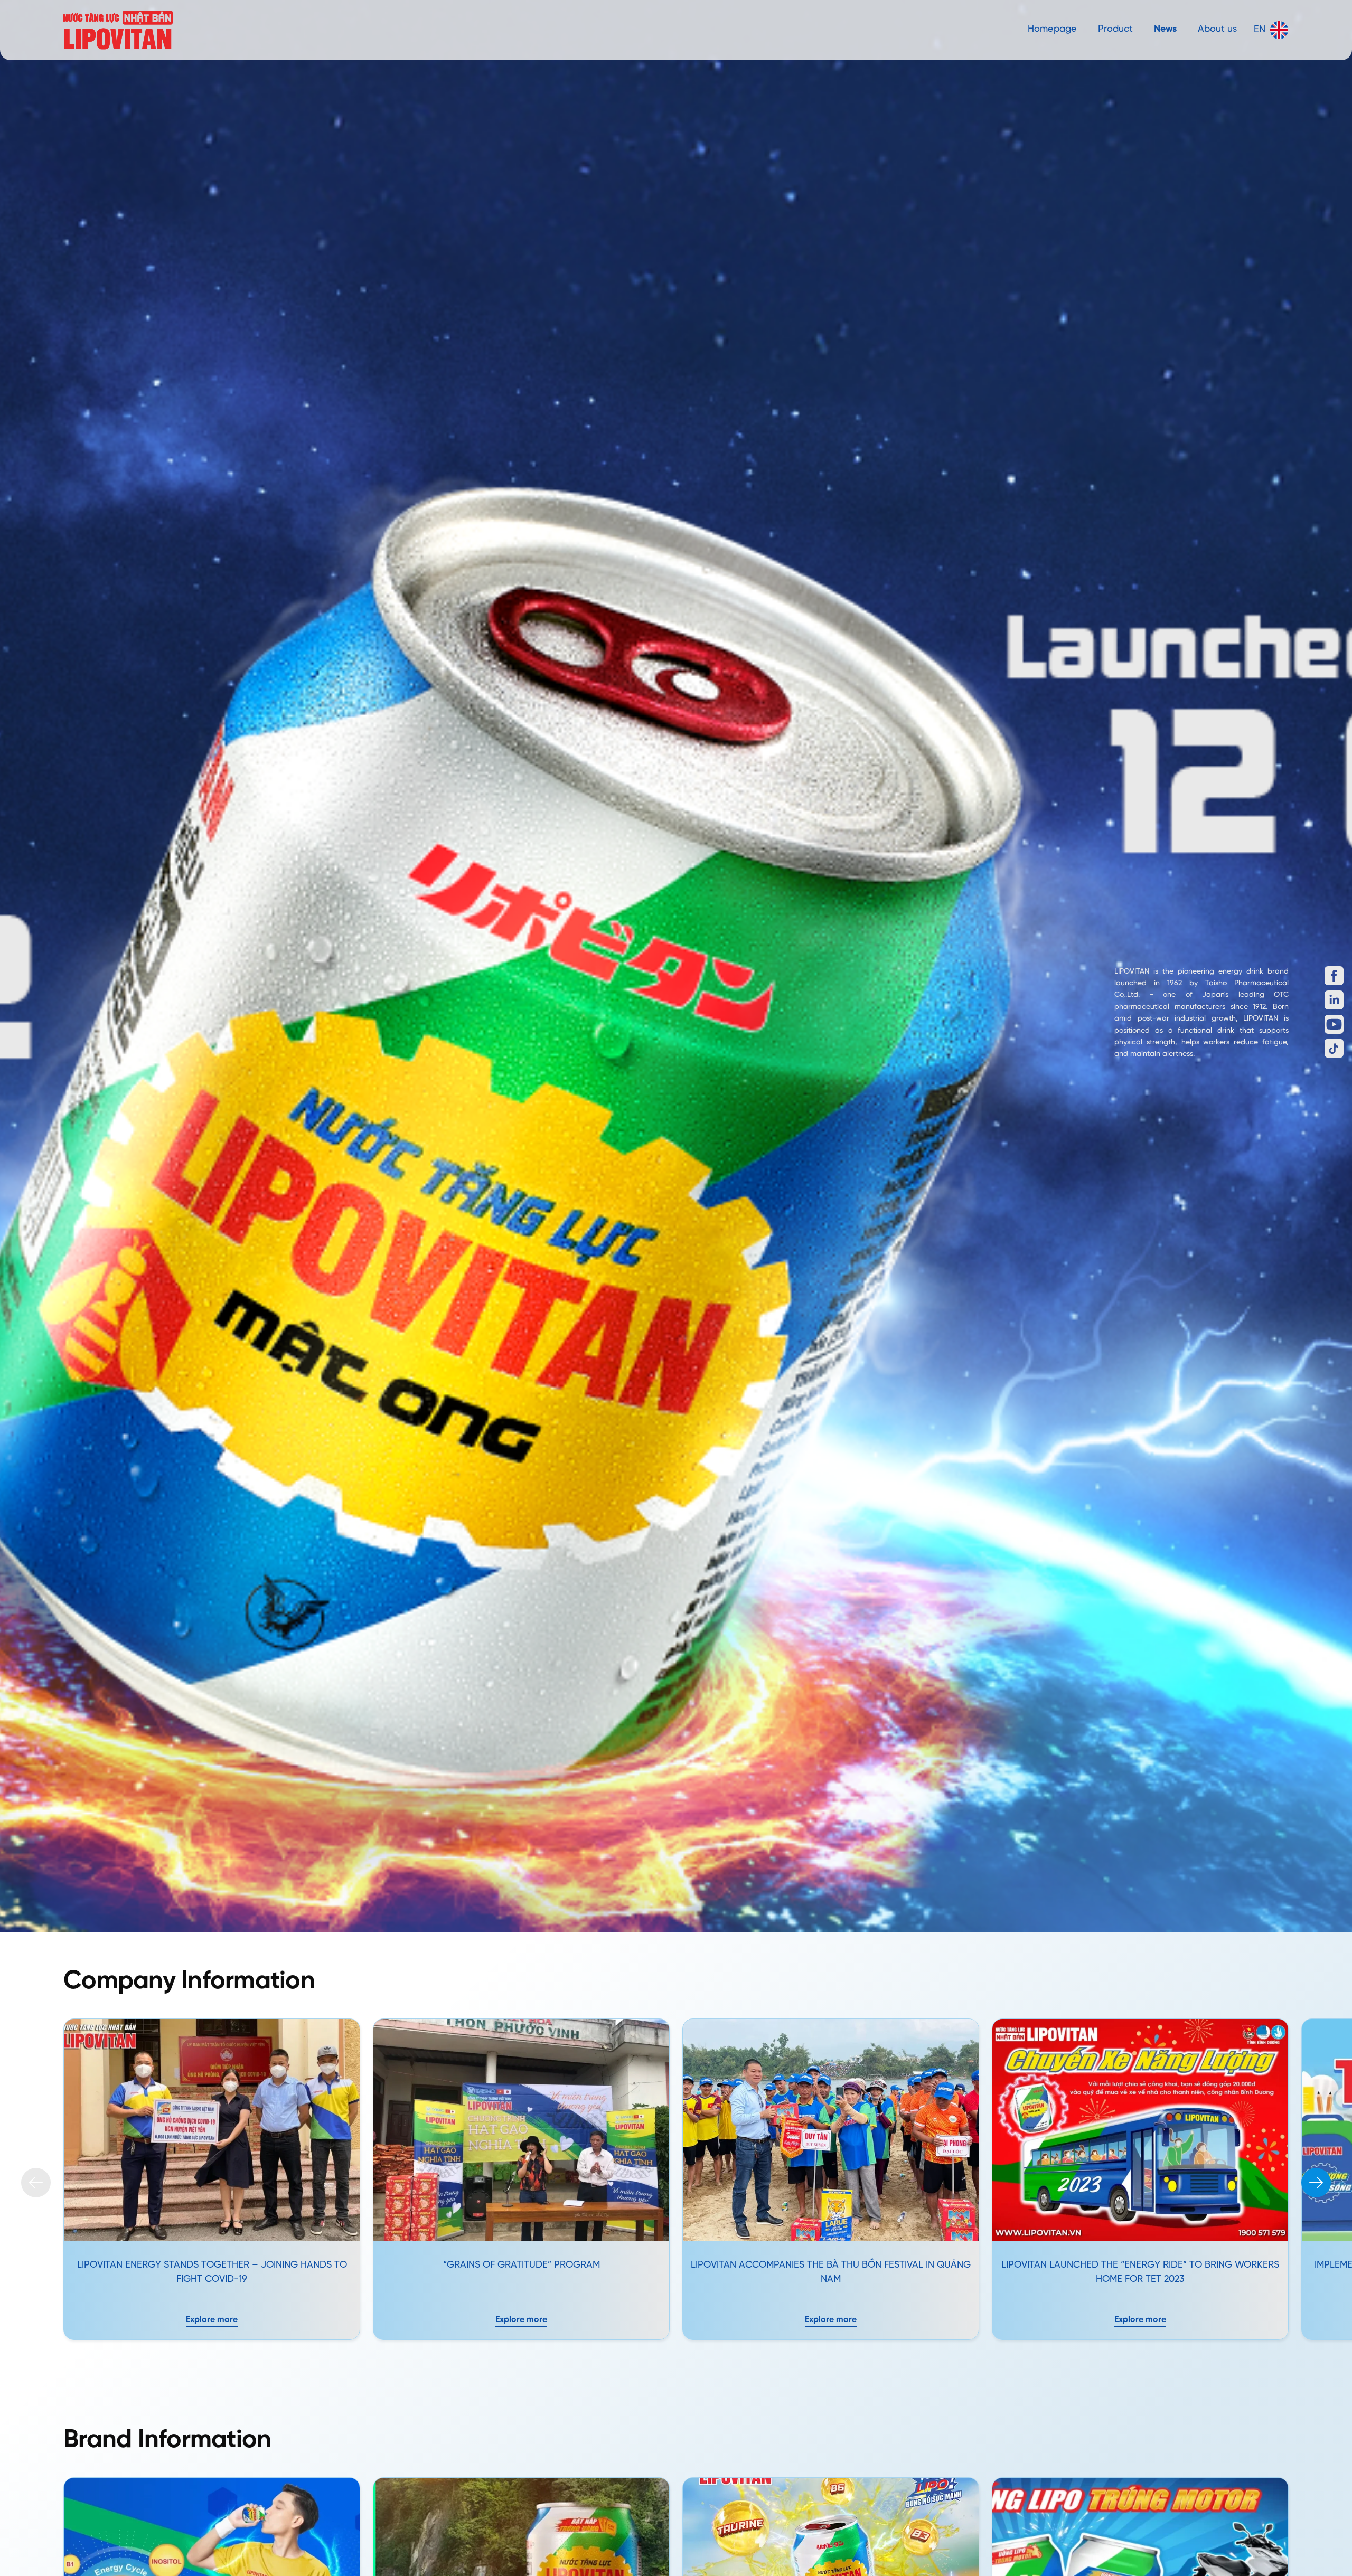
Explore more (212, 2320)
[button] (1316, 2183)
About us (1217, 29)
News (1165, 29)
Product (1115, 29)
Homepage (1052, 29)
